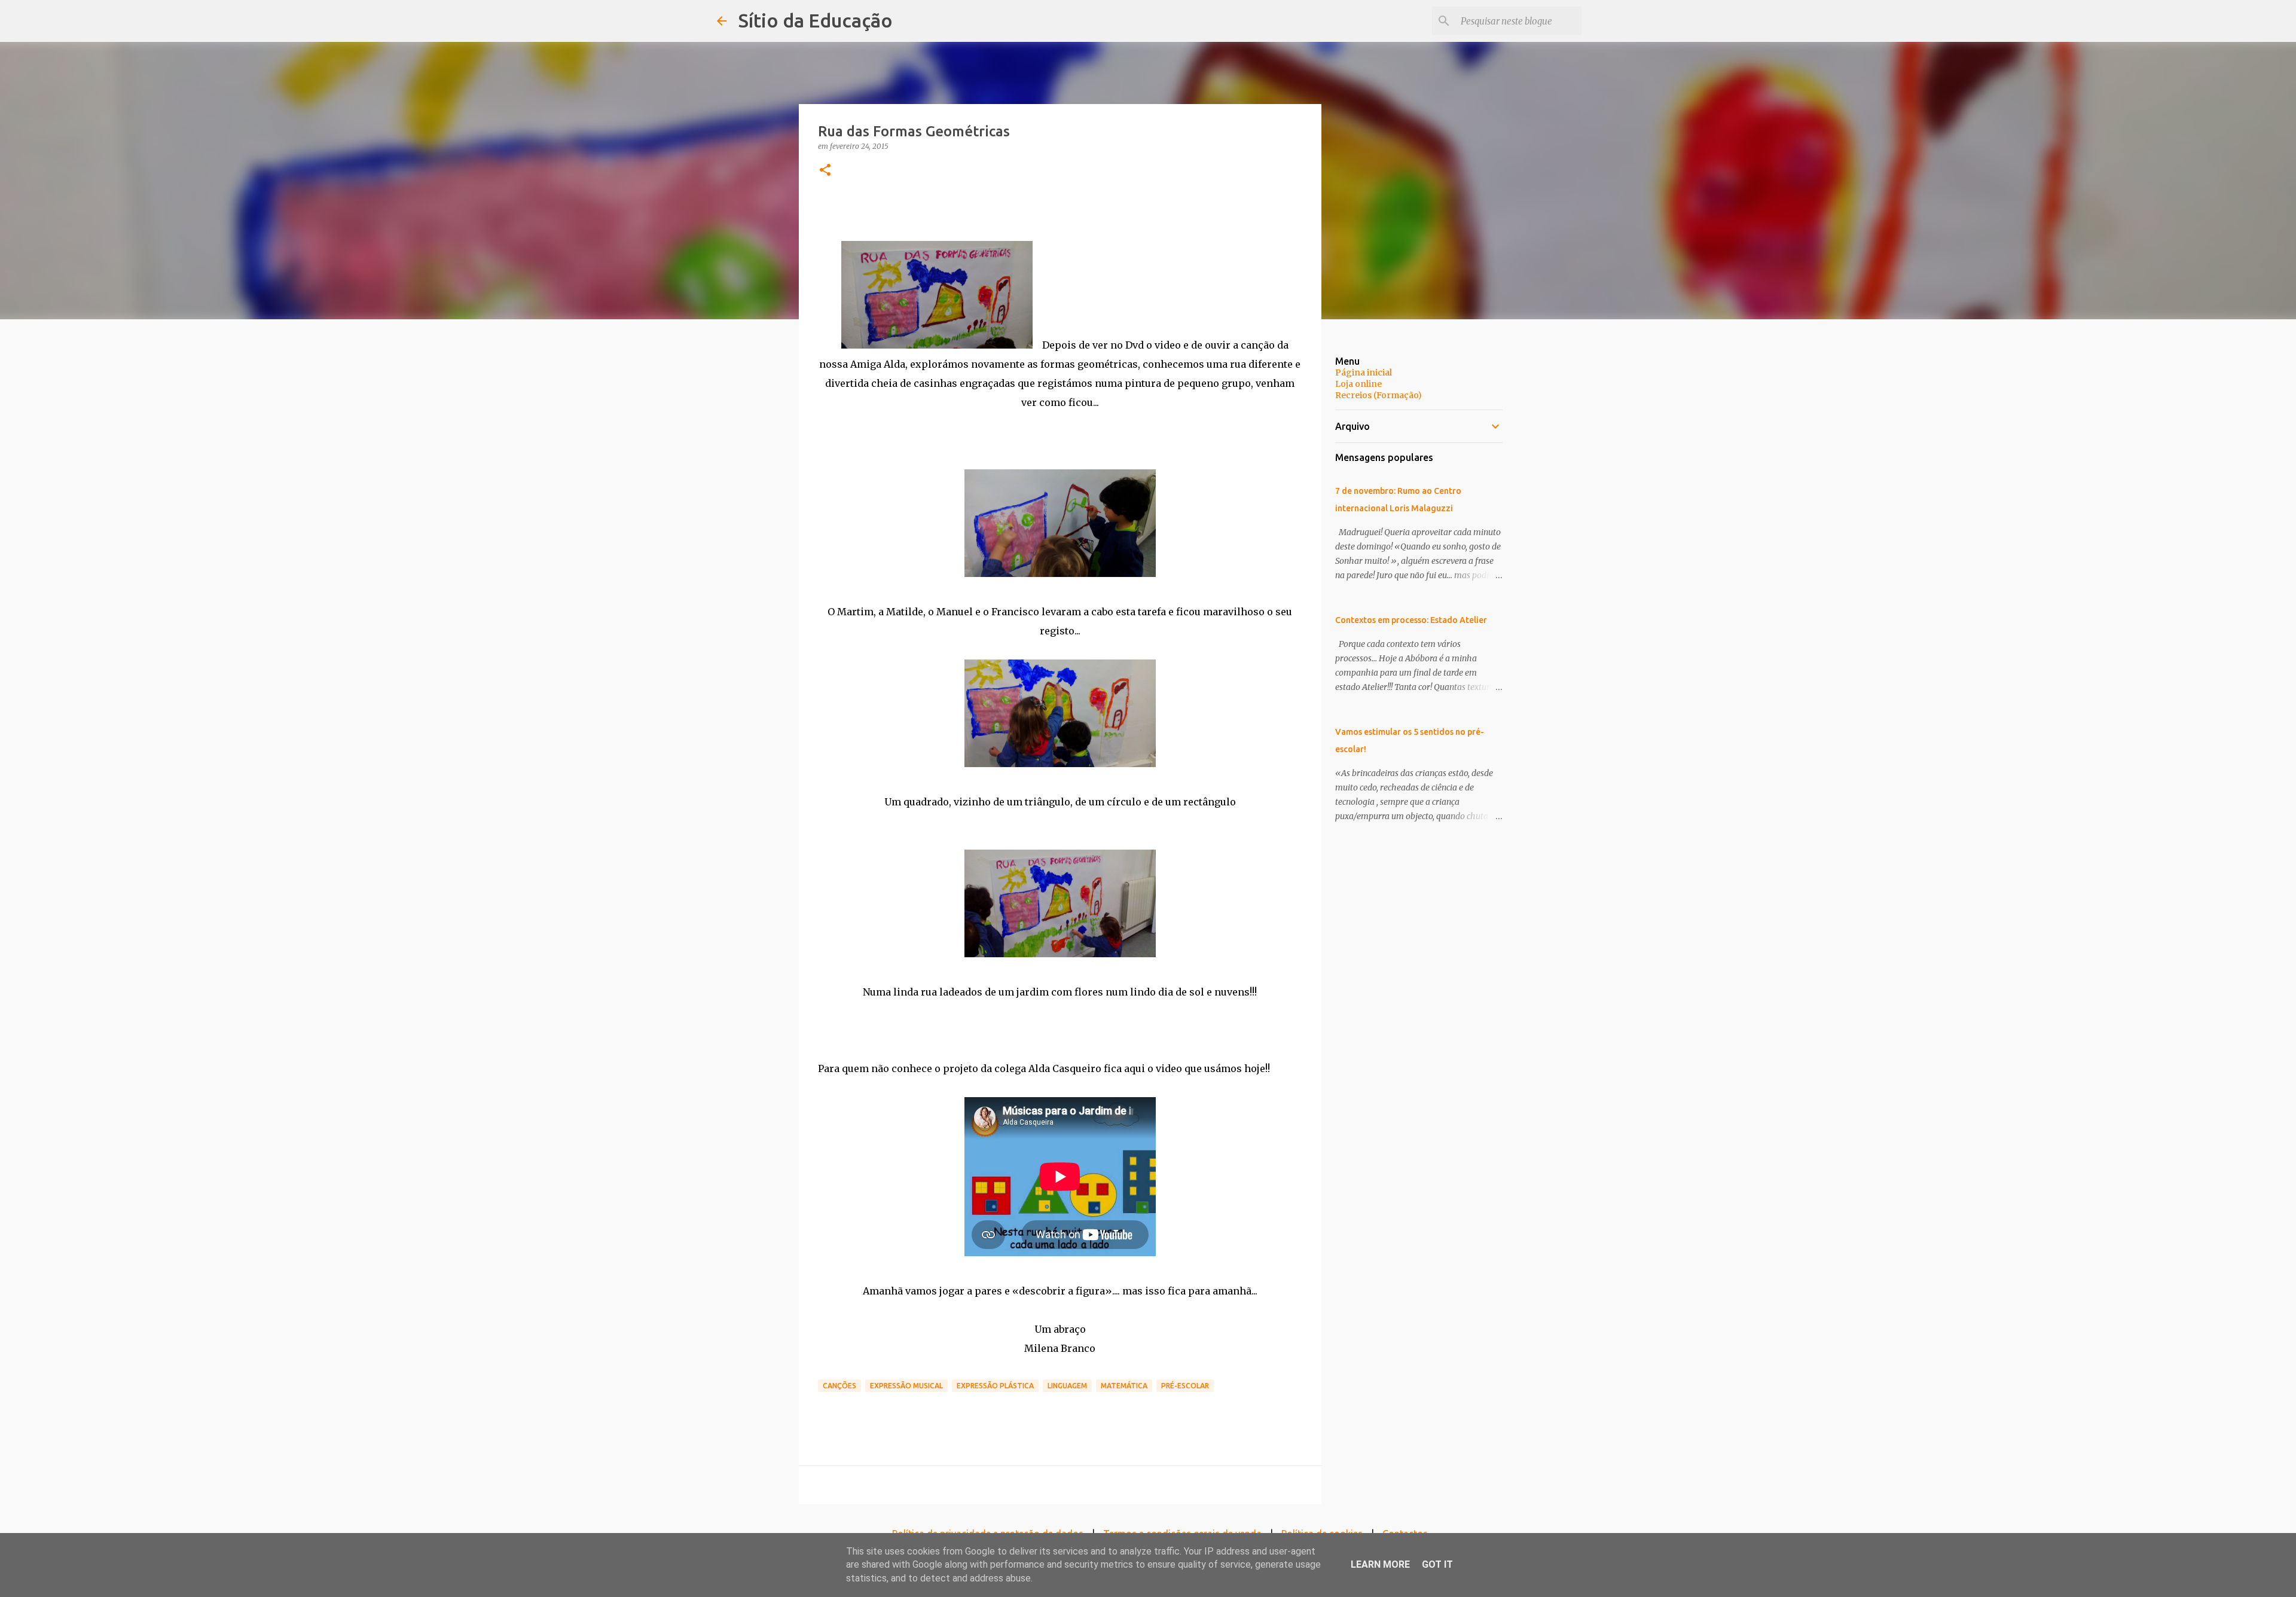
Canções (839, 1386)
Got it (1437, 1564)
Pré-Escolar (1185, 1386)
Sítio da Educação (816, 20)
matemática (1124, 1386)
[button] (825, 171)
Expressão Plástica (995, 1386)
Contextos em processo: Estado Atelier (1411, 620)
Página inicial (1364, 372)
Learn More (1380, 1564)
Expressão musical (906, 1386)
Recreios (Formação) (1378, 395)
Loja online (1358, 384)
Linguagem (1067, 1386)
